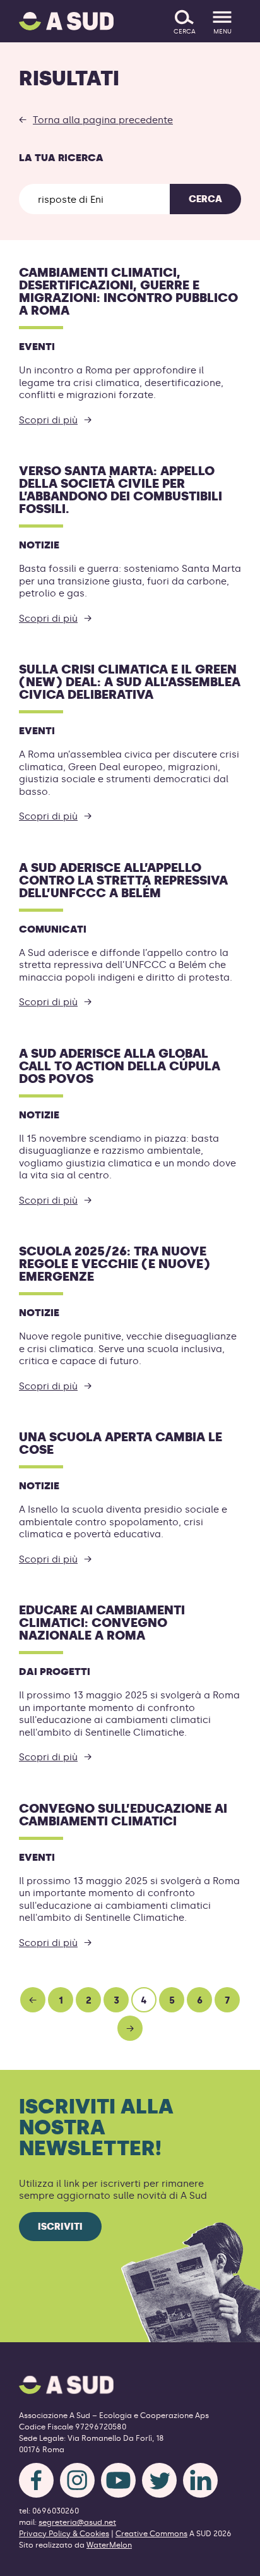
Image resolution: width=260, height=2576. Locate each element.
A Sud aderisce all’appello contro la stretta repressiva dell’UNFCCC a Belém (123, 880)
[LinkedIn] (200, 2480)
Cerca (205, 199)
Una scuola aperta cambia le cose (121, 1443)
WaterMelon (109, 2545)
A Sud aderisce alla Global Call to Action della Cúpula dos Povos (120, 1066)
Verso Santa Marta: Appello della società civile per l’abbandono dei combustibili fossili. (121, 490)
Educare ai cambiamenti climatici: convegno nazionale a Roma (102, 1623)
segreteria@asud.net (77, 2522)
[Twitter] (159, 2480)
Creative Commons (151, 2534)
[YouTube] (118, 2480)
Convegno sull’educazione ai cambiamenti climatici (123, 1815)
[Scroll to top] (230, 2559)
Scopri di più (48, 420)
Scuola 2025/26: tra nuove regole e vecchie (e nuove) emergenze (115, 1264)
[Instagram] (77, 2480)
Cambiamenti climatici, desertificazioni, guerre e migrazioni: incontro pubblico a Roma (128, 291)
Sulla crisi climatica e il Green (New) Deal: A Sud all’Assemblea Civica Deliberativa (130, 682)
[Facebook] (36, 2480)
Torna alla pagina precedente (103, 120)
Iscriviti (60, 2227)
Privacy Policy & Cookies (64, 2534)
